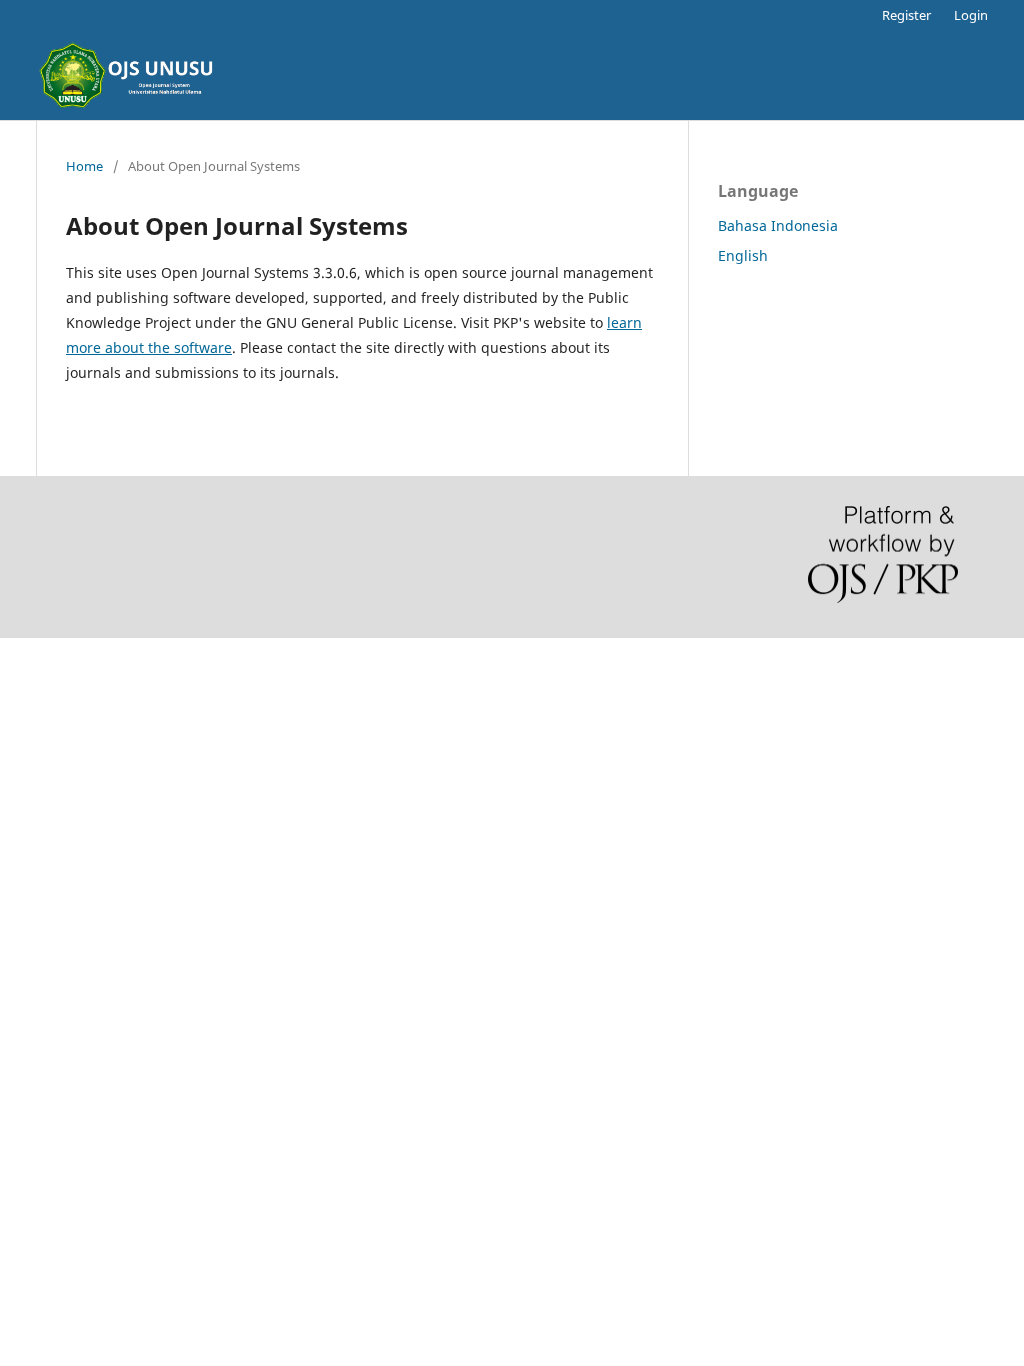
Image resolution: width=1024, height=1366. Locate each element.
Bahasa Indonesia (778, 225)
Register (906, 15)
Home (84, 166)
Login (971, 15)
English (743, 255)
